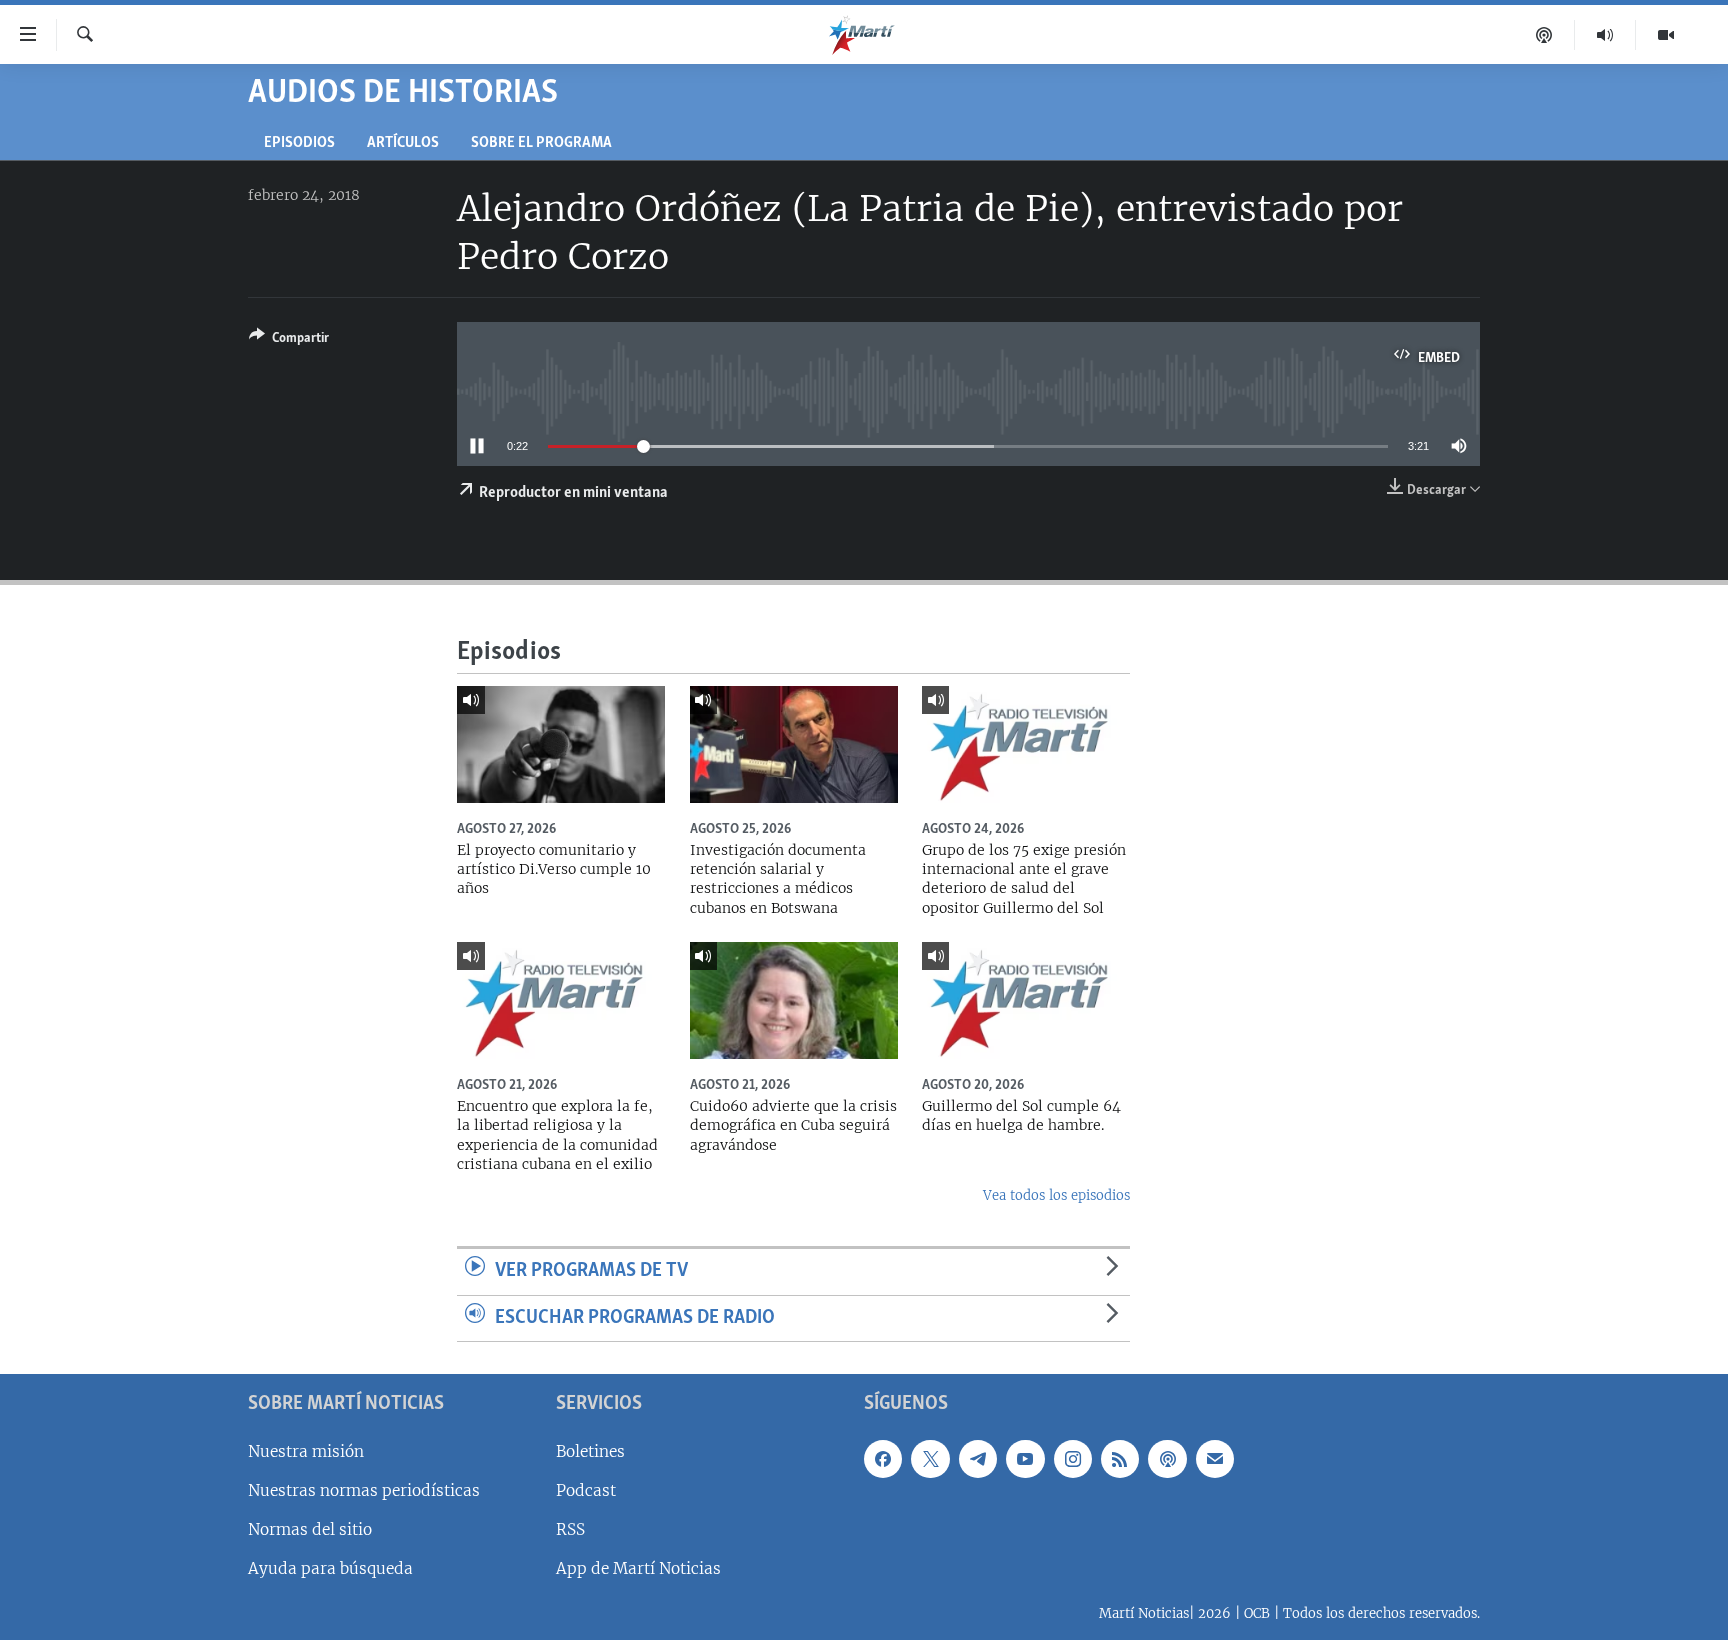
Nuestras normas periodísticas (364, 1490)
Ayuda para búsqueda (330, 1568)
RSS (570, 1529)
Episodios (299, 143)
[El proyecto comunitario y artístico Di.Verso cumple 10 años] (561, 744)
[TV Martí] (1666, 35)
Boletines (590, 1451)
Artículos (403, 143)
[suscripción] (1215, 1459)
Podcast (586, 1490)
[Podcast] (1544, 35)
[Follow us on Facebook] (883, 1459)
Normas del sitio (310, 1529)
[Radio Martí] (1605, 35)
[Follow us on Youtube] (1025, 1459)
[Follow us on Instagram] (1073, 1459)
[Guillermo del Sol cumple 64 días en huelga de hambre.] (1026, 1000)
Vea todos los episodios (1056, 1195)
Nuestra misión (306, 1451)
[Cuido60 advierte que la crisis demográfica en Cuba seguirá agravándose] (794, 1000)
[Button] (289, 341)
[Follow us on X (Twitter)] (930, 1459)
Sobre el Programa (541, 143)
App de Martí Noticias (638, 1568)
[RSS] (1120, 1459)
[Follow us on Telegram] (978, 1459)
